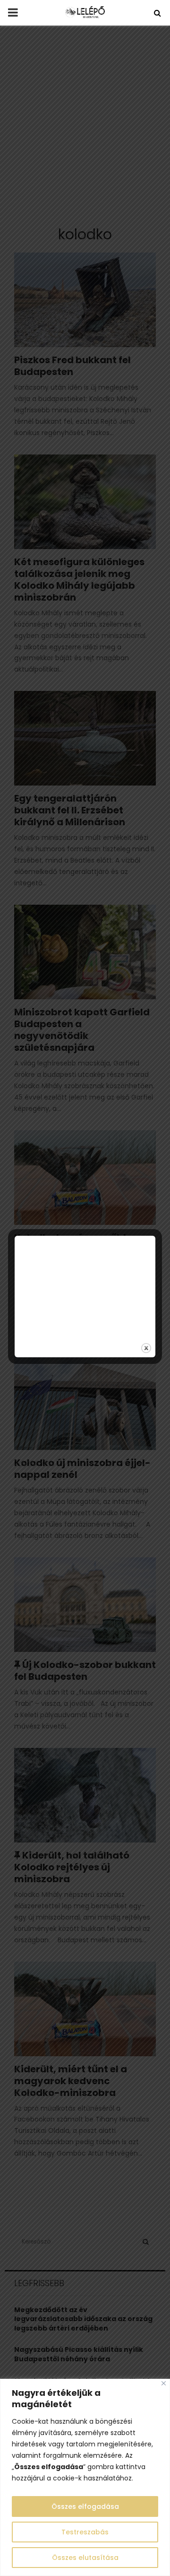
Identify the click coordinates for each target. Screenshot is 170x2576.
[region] (85, 2477)
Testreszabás (85, 2532)
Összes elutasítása (85, 2558)
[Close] (164, 2383)
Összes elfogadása (85, 2506)
